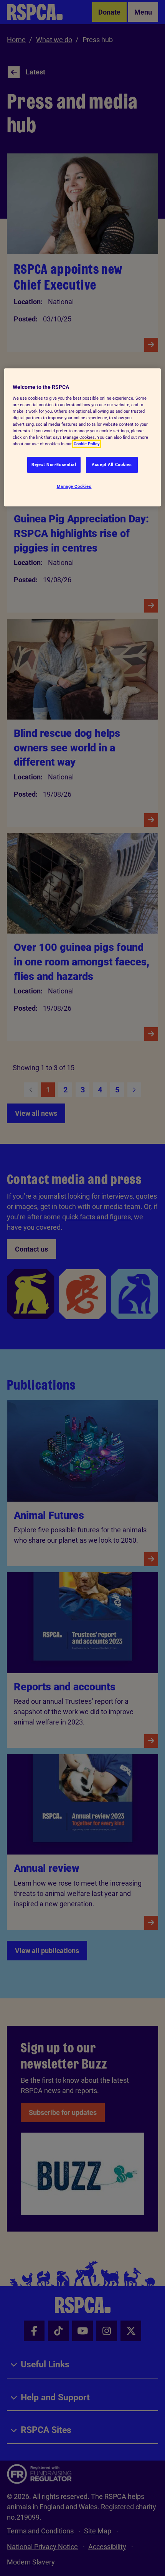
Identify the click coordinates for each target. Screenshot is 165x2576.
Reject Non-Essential (54, 465)
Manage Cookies (74, 487)
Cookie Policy (87, 444)
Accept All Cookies (112, 465)
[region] (83, 438)
